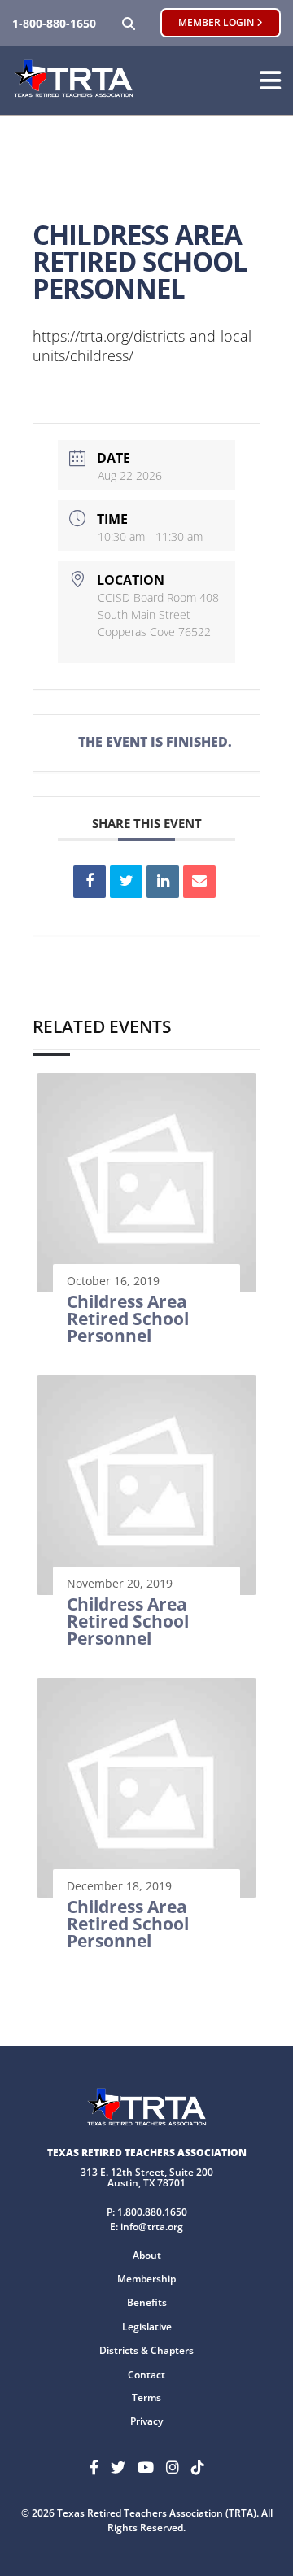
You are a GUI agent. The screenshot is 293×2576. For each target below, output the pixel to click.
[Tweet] (126, 882)
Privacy (146, 2421)
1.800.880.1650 (152, 2212)
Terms (146, 2397)
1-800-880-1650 (54, 23)
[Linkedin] (163, 882)
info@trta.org (152, 2227)
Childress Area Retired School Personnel (128, 1319)
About (147, 2255)
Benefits (147, 2302)
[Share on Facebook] (90, 882)
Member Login (217, 22)
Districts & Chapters (146, 2350)
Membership (146, 2279)
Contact (146, 2375)
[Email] (199, 882)
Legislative (147, 2327)
